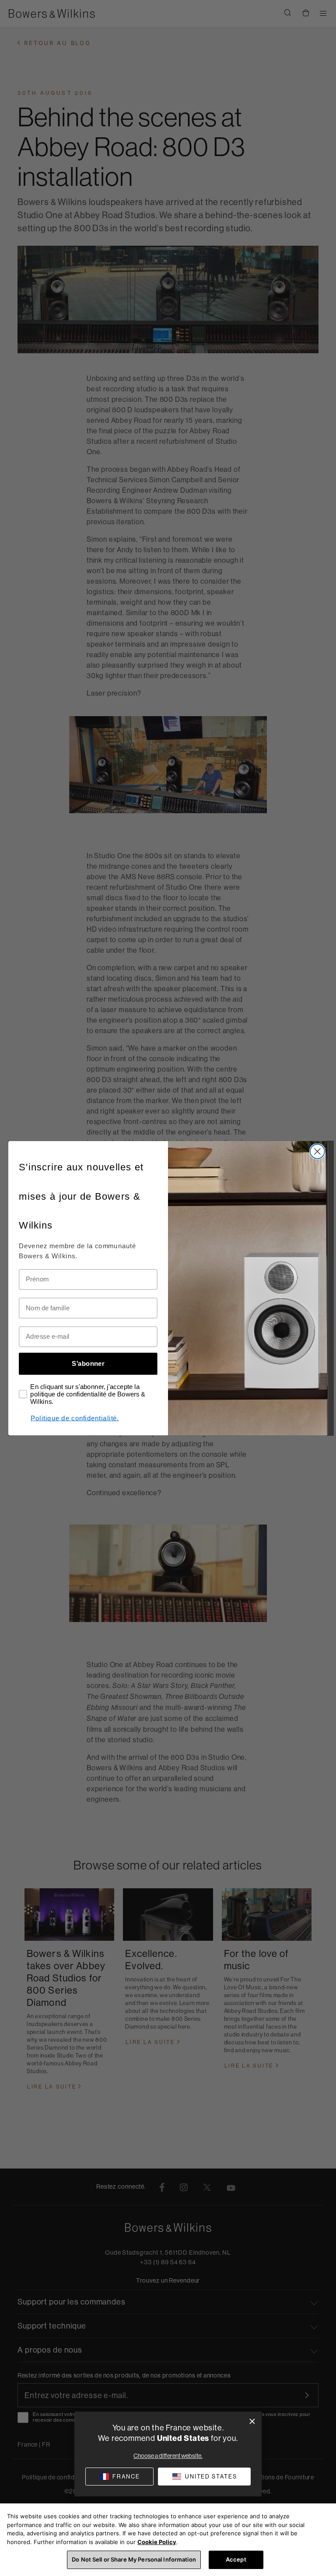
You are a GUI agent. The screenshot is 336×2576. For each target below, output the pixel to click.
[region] (168, 2540)
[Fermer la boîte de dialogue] (252, 2421)
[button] (204, 2477)
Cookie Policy (157, 2542)
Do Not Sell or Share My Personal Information (134, 2559)
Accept (236, 2559)
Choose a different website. (168, 2456)
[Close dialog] (317, 1151)
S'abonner (88, 1363)
